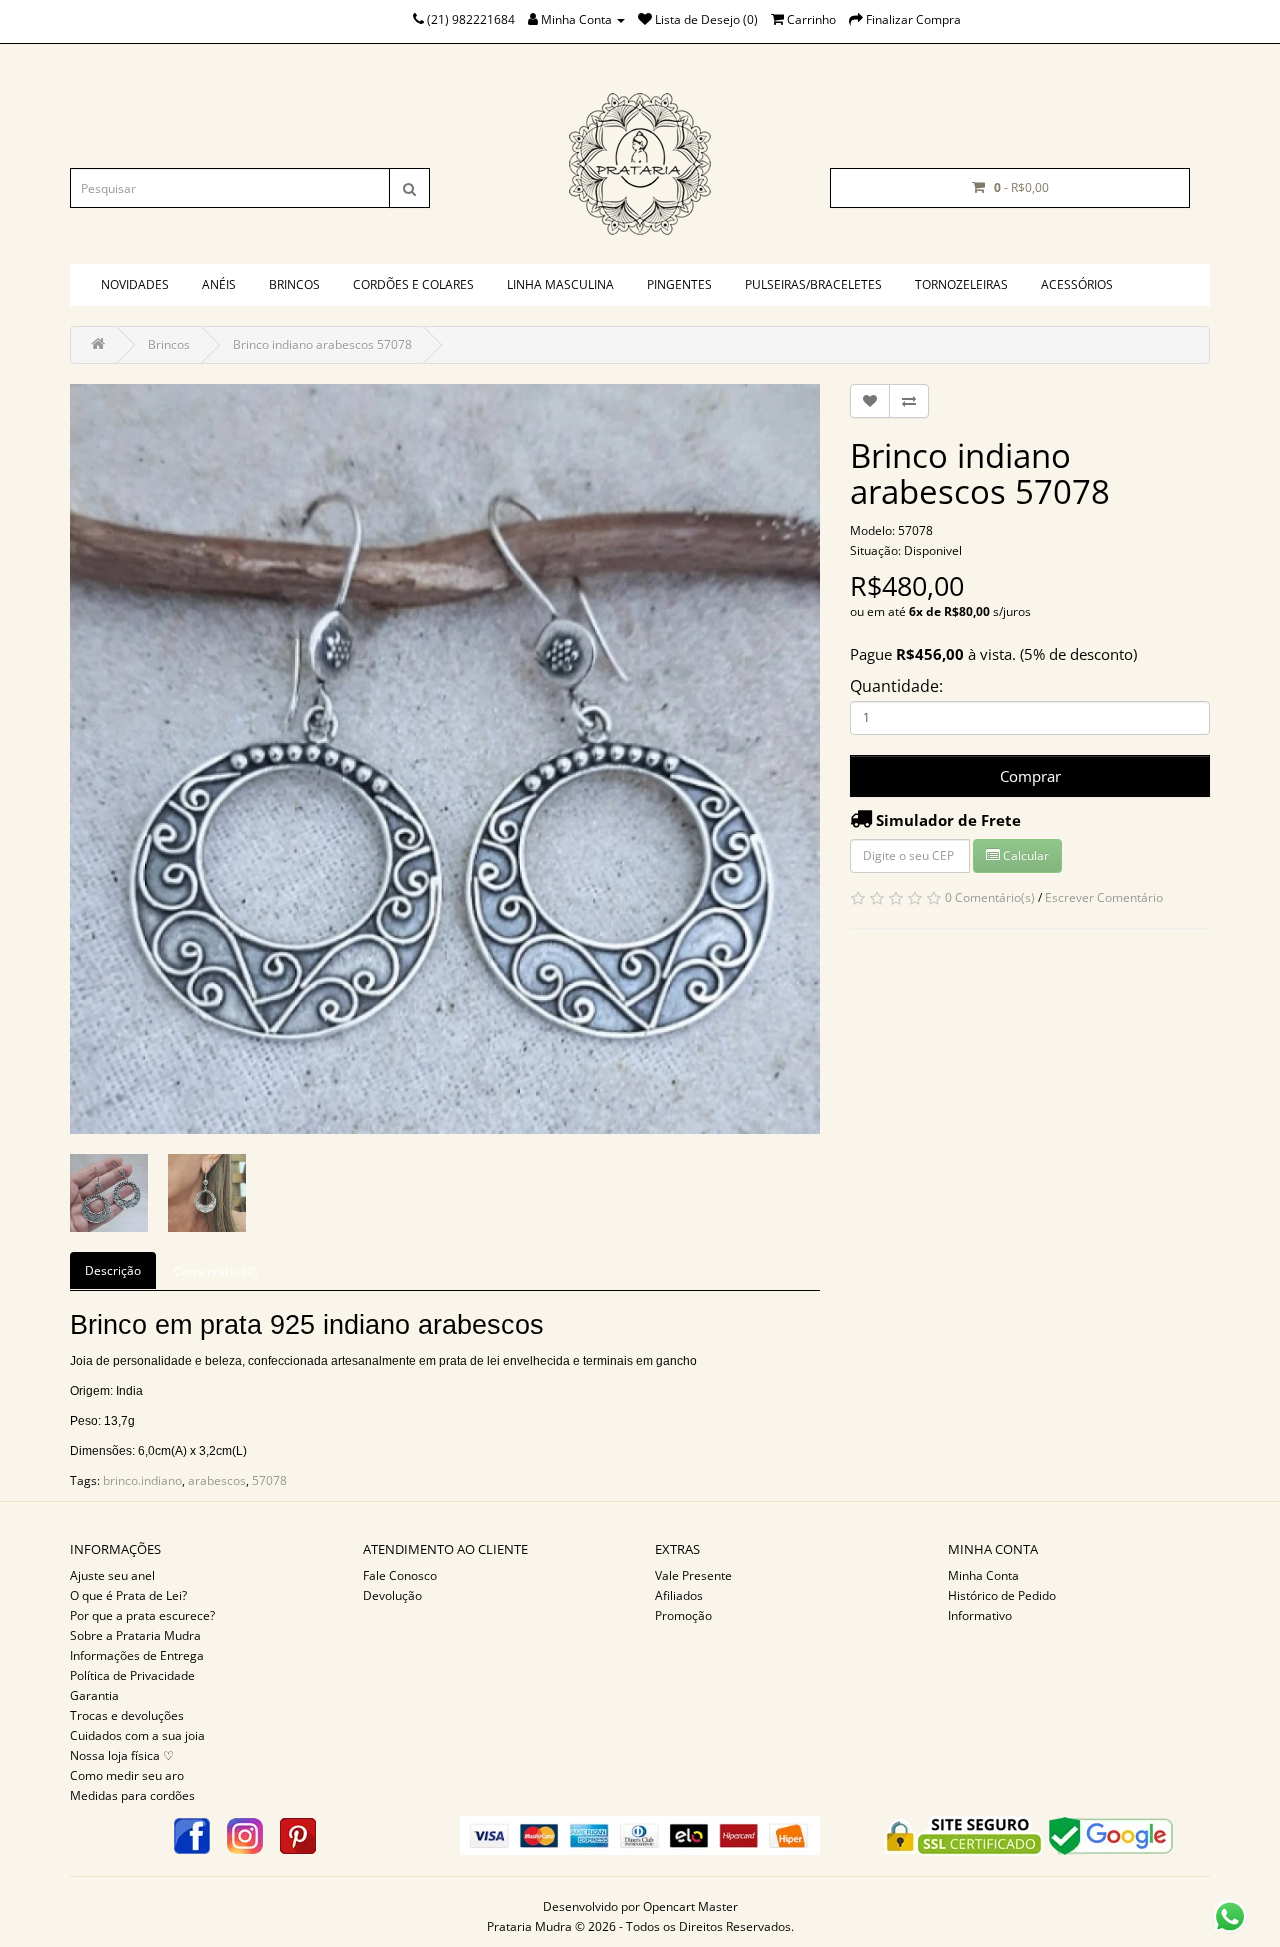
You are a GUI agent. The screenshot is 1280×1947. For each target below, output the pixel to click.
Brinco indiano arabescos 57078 (322, 344)
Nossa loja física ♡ (122, 1755)
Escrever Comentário (1104, 897)
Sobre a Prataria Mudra (135, 1635)
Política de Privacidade (132, 1675)
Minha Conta (983, 1575)
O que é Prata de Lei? (128, 1595)
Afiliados (679, 1595)
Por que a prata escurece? (142, 1615)
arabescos (217, 1480)
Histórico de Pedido (1002, 1595)
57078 (269, 1480)
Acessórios (1077, 284)
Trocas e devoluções (127, 1715)
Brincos (294, 284)
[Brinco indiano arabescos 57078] (445, 759)
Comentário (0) (216, 1271)
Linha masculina (560, 284)
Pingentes (679, 284)
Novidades (135, 284)
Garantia (94, 1695)
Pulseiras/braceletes (813, 284)
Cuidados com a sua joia (137, 1735)
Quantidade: (896, 686)
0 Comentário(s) (990, 897)
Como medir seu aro (127, 1775)
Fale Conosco (400, 1575)
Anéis (219, 284)
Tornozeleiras (961, 284)
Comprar (1030, 776)
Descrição (113, 1270)
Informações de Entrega (137, 1655)
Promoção (683, 1615)
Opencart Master (690, 1906)
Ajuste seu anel (112, 1575)
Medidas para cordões (132, 1795)
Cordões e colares (413, 284)
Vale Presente (693, 1575)
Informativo (980, 1615)
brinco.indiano (142, 1480)
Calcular (1024, 855)
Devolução (392, 1595)
